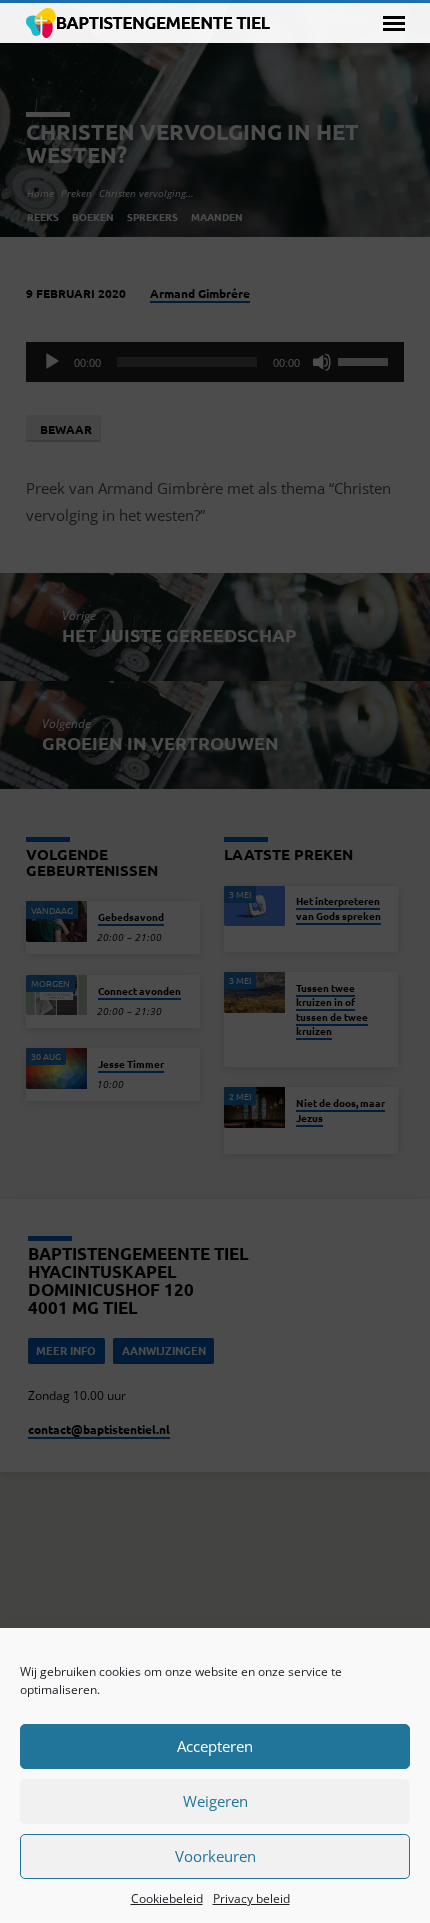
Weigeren (215, 1801)
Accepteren (215, 1746)
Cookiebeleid (167, 1898)
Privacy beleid (251, 1898)
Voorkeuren (215, 1856)
